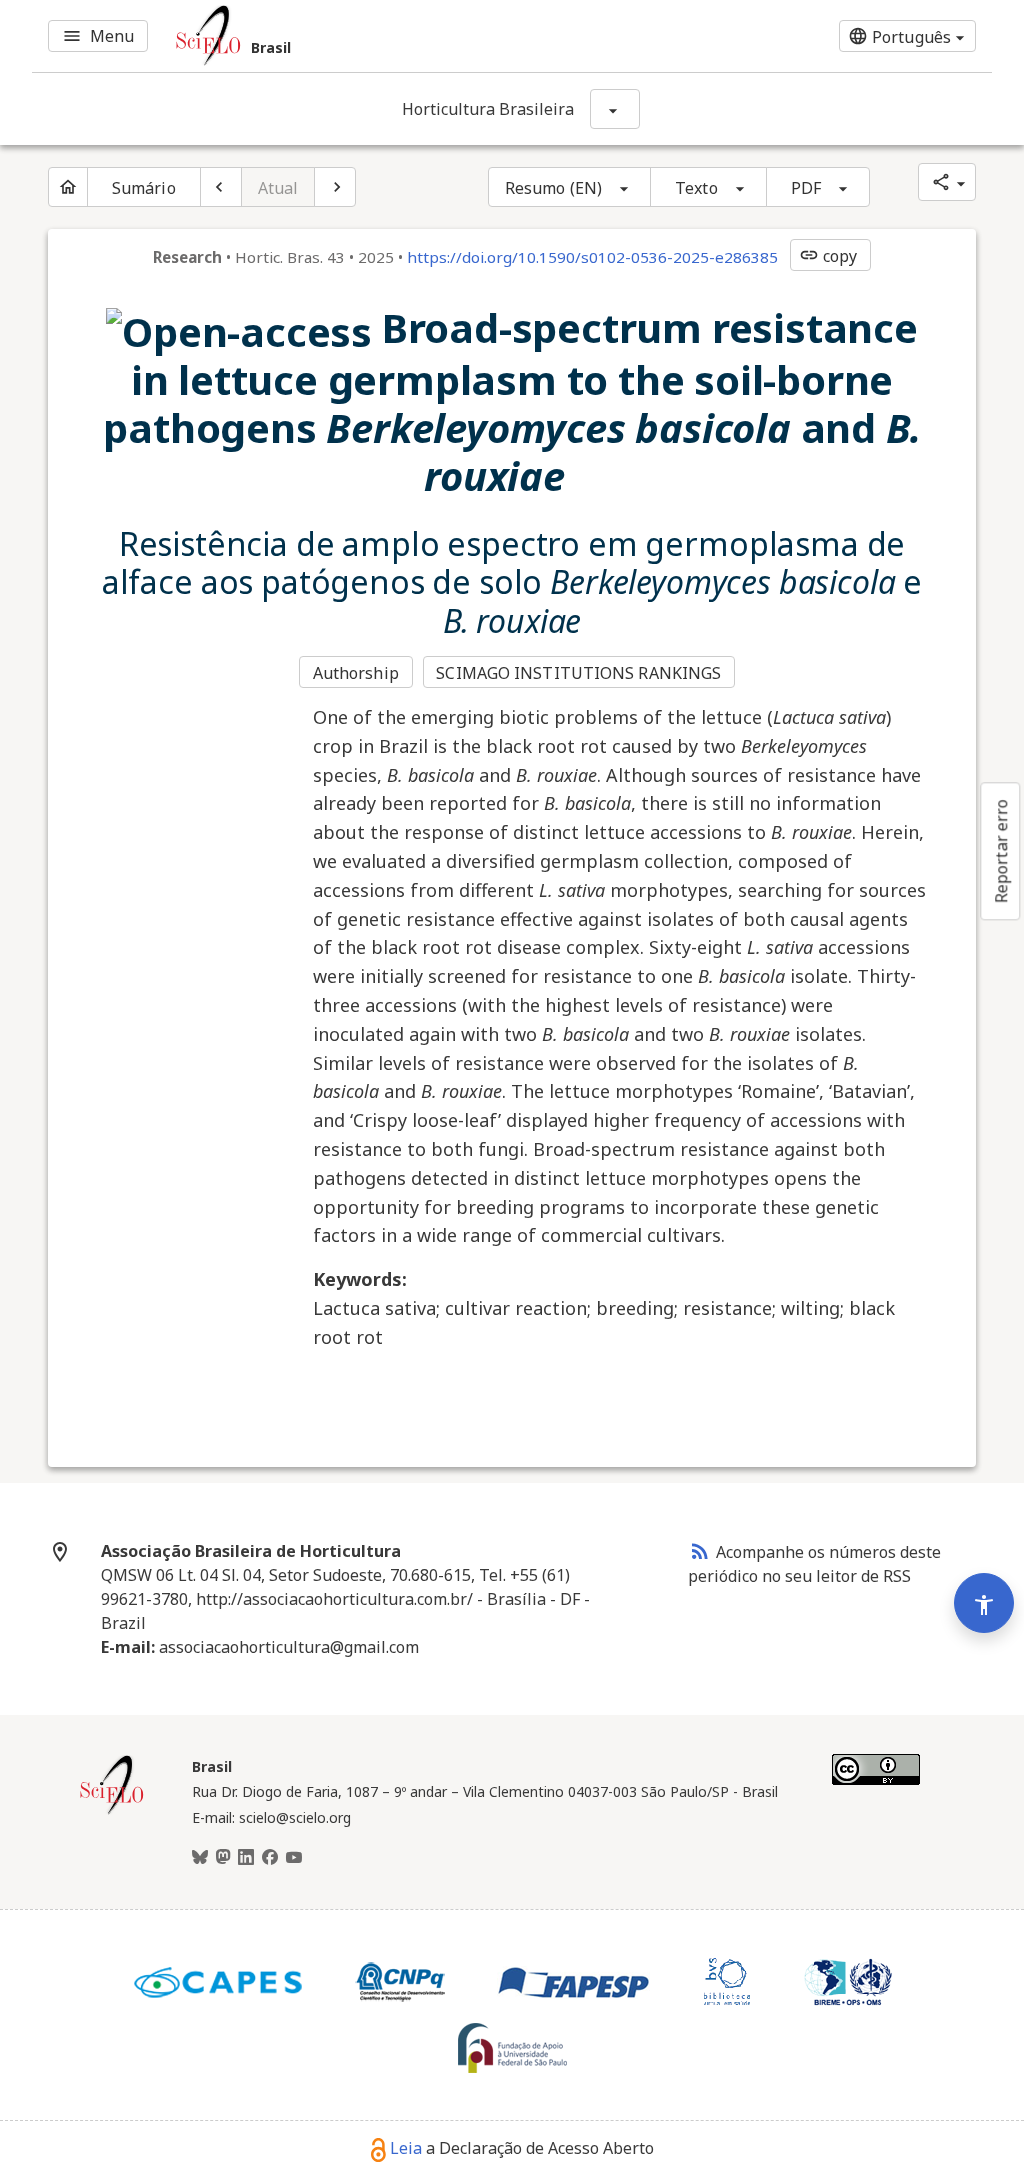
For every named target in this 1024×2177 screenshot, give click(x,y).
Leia (406, 2148)
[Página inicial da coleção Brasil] (112, 1812)
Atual (278, 188)
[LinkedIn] (246, 1858)
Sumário (144, 188)
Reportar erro (1001, 851)
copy (828, 256)
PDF (806, 188)
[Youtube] (294, 1858)
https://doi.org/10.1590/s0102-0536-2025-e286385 (592, 257)
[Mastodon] (223, 1858)
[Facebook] (270, 1858)
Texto (696, 188)
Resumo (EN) (553, 188)
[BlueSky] (200, 1858)
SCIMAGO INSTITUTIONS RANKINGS (578, 673)
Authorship (356, 673)
